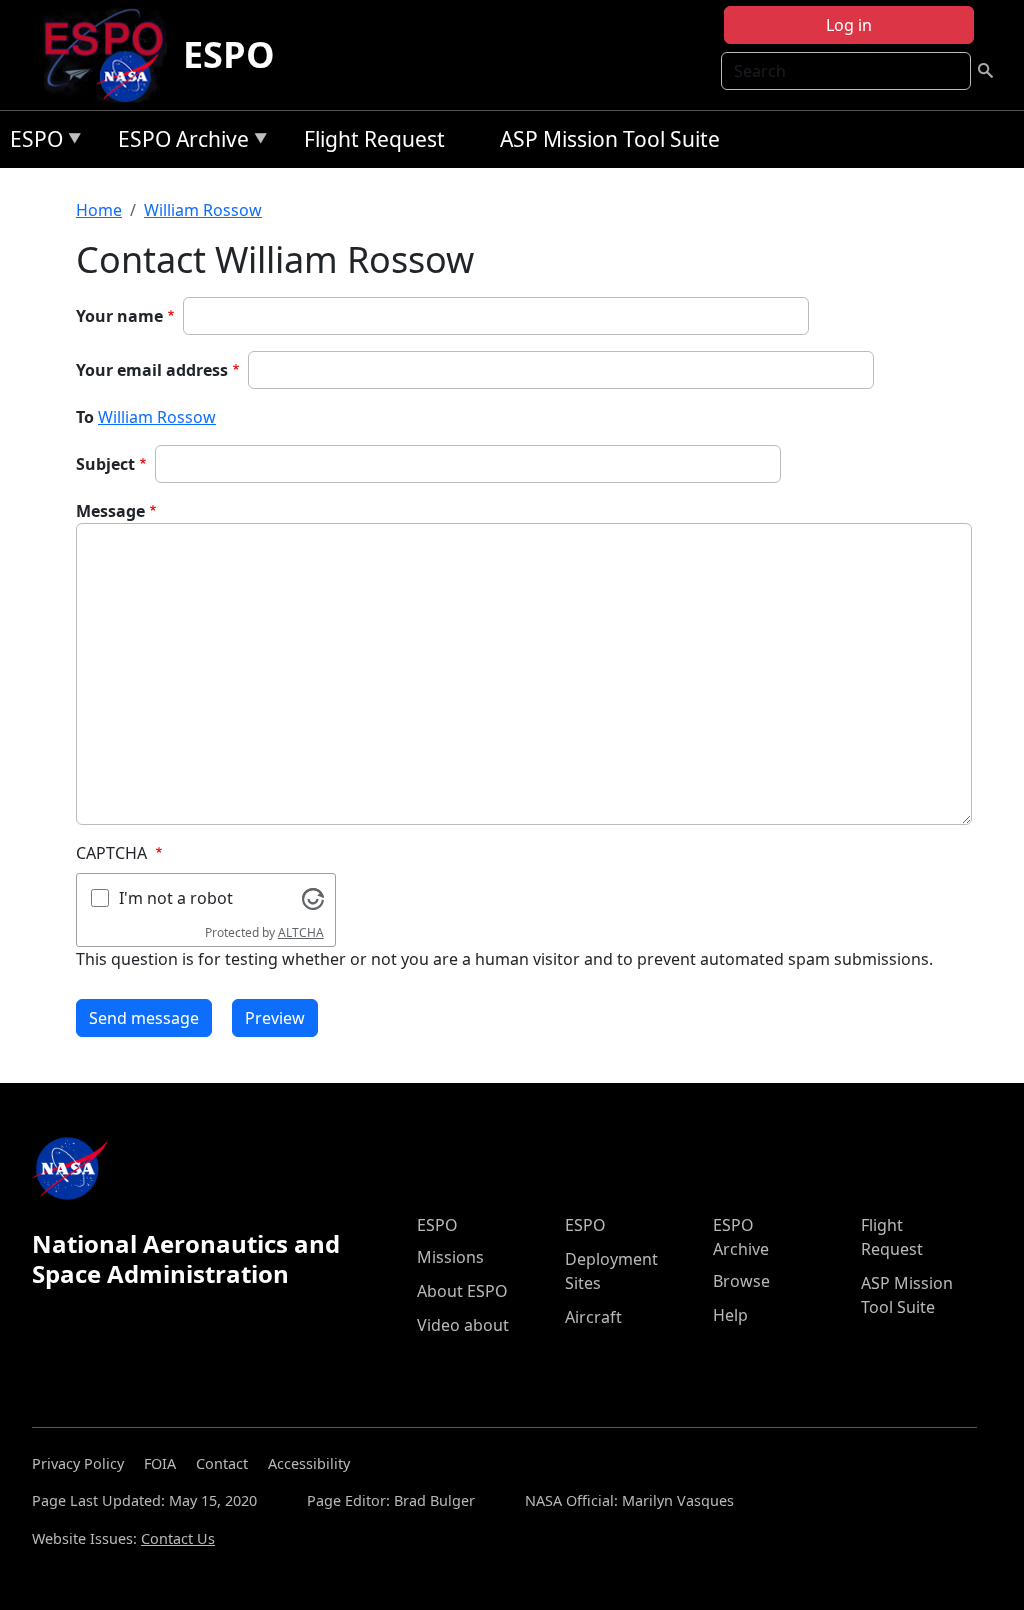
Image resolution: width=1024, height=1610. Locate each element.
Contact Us (178, 1538)
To (85, 417)
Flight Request (374, 139)
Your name (119, 316)
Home (99, 210)
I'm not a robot (176, 898)
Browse (741, 1281)
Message (110, 511)
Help (730, 1315)
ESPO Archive (178, 142)
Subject (105, 464)
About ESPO (462, 1291)
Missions (450, 1257)
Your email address (152, 370)
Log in (849, 25)
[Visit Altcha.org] (313, 897)
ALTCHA (301, 932)
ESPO (229, 54)
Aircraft (593, 1317)
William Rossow (203, 210)
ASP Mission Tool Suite (610, 139)
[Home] (111, 55)
